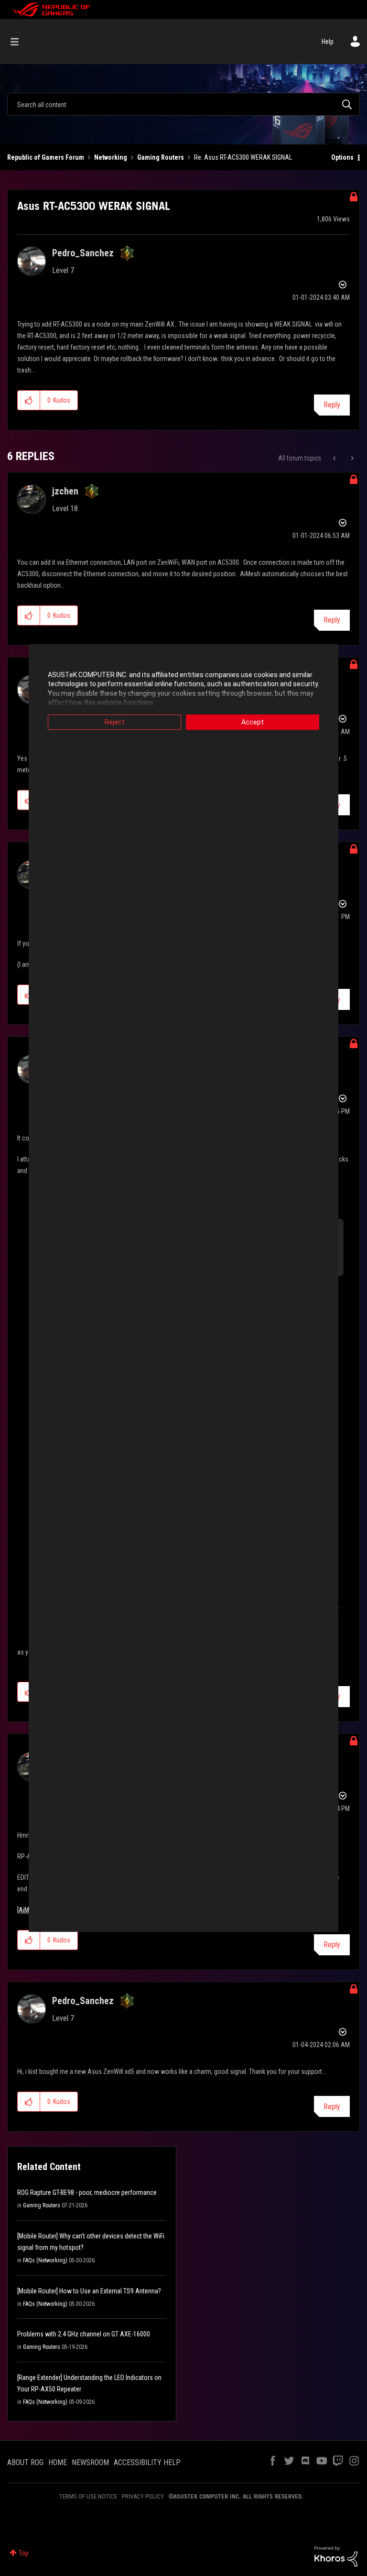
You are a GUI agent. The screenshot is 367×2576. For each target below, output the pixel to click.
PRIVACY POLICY (143, 2496)
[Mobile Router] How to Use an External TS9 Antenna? (89, 2291)
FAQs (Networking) (45, 2260)
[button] (29, 400)
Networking (111, 157)
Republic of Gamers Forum (46, 157)
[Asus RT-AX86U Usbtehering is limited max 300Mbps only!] (351, 458)
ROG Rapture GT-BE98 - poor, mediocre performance (87, 2192)
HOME (58, 2462)
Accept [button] (253, 722)
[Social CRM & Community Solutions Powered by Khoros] (336, 2556)
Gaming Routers (161, 157)
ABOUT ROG (25, 2462)
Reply (332, 405)
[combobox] (183, 104)
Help (328, 42)
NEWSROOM (90, 2462)
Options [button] (342, 157)
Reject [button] (115, 722)
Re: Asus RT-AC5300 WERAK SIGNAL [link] (243, 157)
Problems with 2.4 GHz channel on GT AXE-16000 (84, 2334)
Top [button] (24, 2553)
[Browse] (19, 42)
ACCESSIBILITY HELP (147, 2462)
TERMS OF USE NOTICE (88, 2496)
